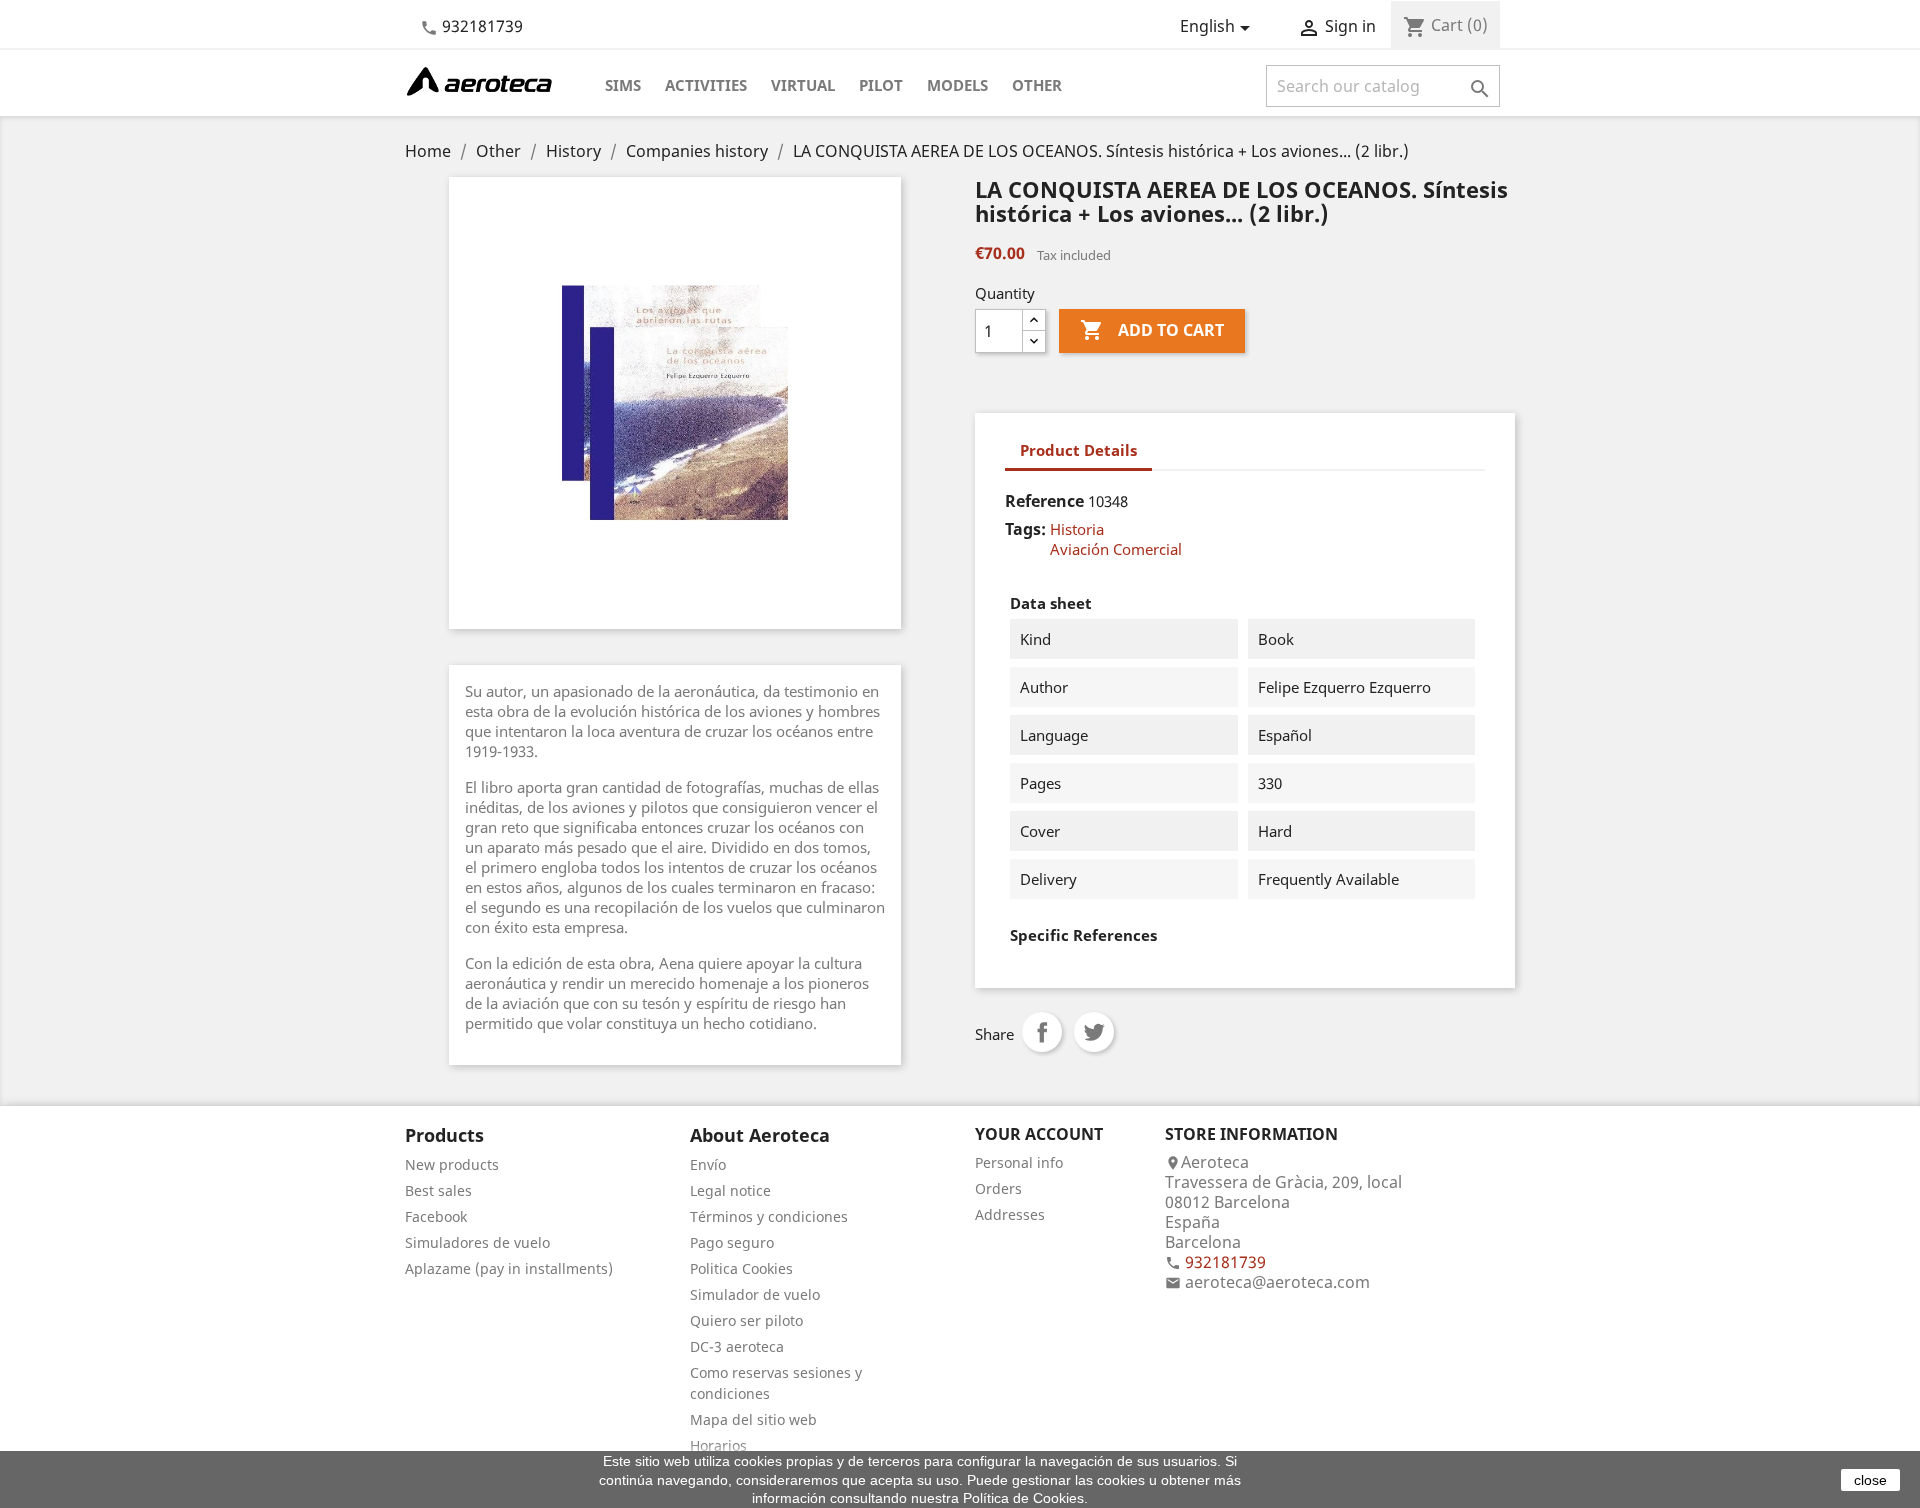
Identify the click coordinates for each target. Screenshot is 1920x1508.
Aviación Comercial (1116, 549)
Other (1037, 85)
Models (957, 85)
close (1870, 1480)
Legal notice (730, 1190)
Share (1042, 1032)
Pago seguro (732, 1242)
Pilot (881, 85)
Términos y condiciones (769, 1216)
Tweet (1094, 1032)
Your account (1039, 1134)
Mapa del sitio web (753, 1419)
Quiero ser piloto (746, 1320)
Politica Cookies (741, 1268)
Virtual (803, 85)
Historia (1077, 529)
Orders (998, 1188)
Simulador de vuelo (755, 1294)
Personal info (1019, 1162)
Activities (706, 85)
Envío (708, 1164)
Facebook (436, 1216)
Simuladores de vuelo (477, 1242)
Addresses (1010, 1214)
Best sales (438, 1190)
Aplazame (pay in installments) (509, 1268)
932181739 (482, 26)
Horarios (718, 1445)
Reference (1044, 501)
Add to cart (1152, 330)
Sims (623, 85)
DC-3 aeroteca (737, 1346)
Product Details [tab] (1078, 450)
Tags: (1025, 529)
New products (452, 1164)
